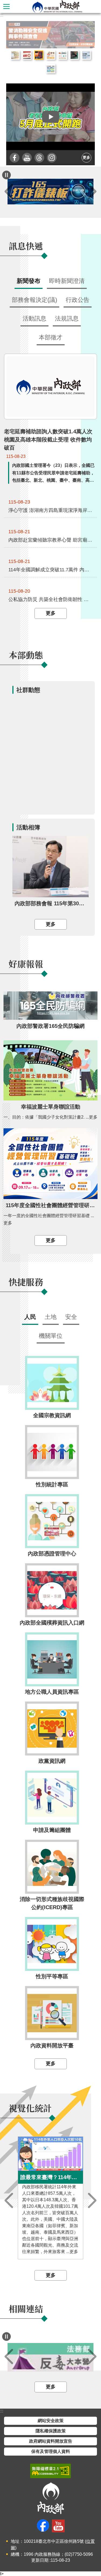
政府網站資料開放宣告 (51, 2441)
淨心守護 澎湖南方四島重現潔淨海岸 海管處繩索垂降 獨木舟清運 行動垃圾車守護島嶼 (51, 510)
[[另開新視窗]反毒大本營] (50, 2357)
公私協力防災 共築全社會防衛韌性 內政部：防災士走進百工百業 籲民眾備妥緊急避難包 (51, 599)
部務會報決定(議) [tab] (34, 300)
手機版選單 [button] (6, 6)
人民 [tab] (30, 1317)
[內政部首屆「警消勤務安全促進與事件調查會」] (50, 35)
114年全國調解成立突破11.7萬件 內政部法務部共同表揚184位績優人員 (51, 569)
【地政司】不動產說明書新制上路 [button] (62, 55)
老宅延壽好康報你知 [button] (51, 55)
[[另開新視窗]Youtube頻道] (27, 158)
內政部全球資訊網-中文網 (57, 6)
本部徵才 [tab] (51, 337)
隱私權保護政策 (51, 2431)
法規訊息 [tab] (67, 318)
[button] (50, 117)
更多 (86, 158)
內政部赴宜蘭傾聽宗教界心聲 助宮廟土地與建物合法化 (51, 540)
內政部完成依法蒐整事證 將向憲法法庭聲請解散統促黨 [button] (27, 55)
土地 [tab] (51, 1317)
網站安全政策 (51, 2421)
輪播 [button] (86, 29)
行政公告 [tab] (78, 300)
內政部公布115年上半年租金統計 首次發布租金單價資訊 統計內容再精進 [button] (15, 55)
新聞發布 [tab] (29, 281)
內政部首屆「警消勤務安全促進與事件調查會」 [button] (39, 55)
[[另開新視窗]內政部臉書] (15, 158)
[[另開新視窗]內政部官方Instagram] (52, 158)
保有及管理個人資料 (51, 2451)
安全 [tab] (71, 1317)
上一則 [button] (9, 192)
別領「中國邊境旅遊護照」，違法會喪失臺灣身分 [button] (74, 55)
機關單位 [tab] (51, 1336)
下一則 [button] (92, 192)
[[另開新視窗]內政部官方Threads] (39, 158)
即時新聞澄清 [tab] (67, 281)
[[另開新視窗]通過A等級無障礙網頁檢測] (50, 2471)
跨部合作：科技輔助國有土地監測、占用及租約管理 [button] (51, 69)
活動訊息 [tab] (34, 318)
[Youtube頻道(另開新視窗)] (58, 2526)
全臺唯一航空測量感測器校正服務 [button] (86, 55)
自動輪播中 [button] (6, 175)
